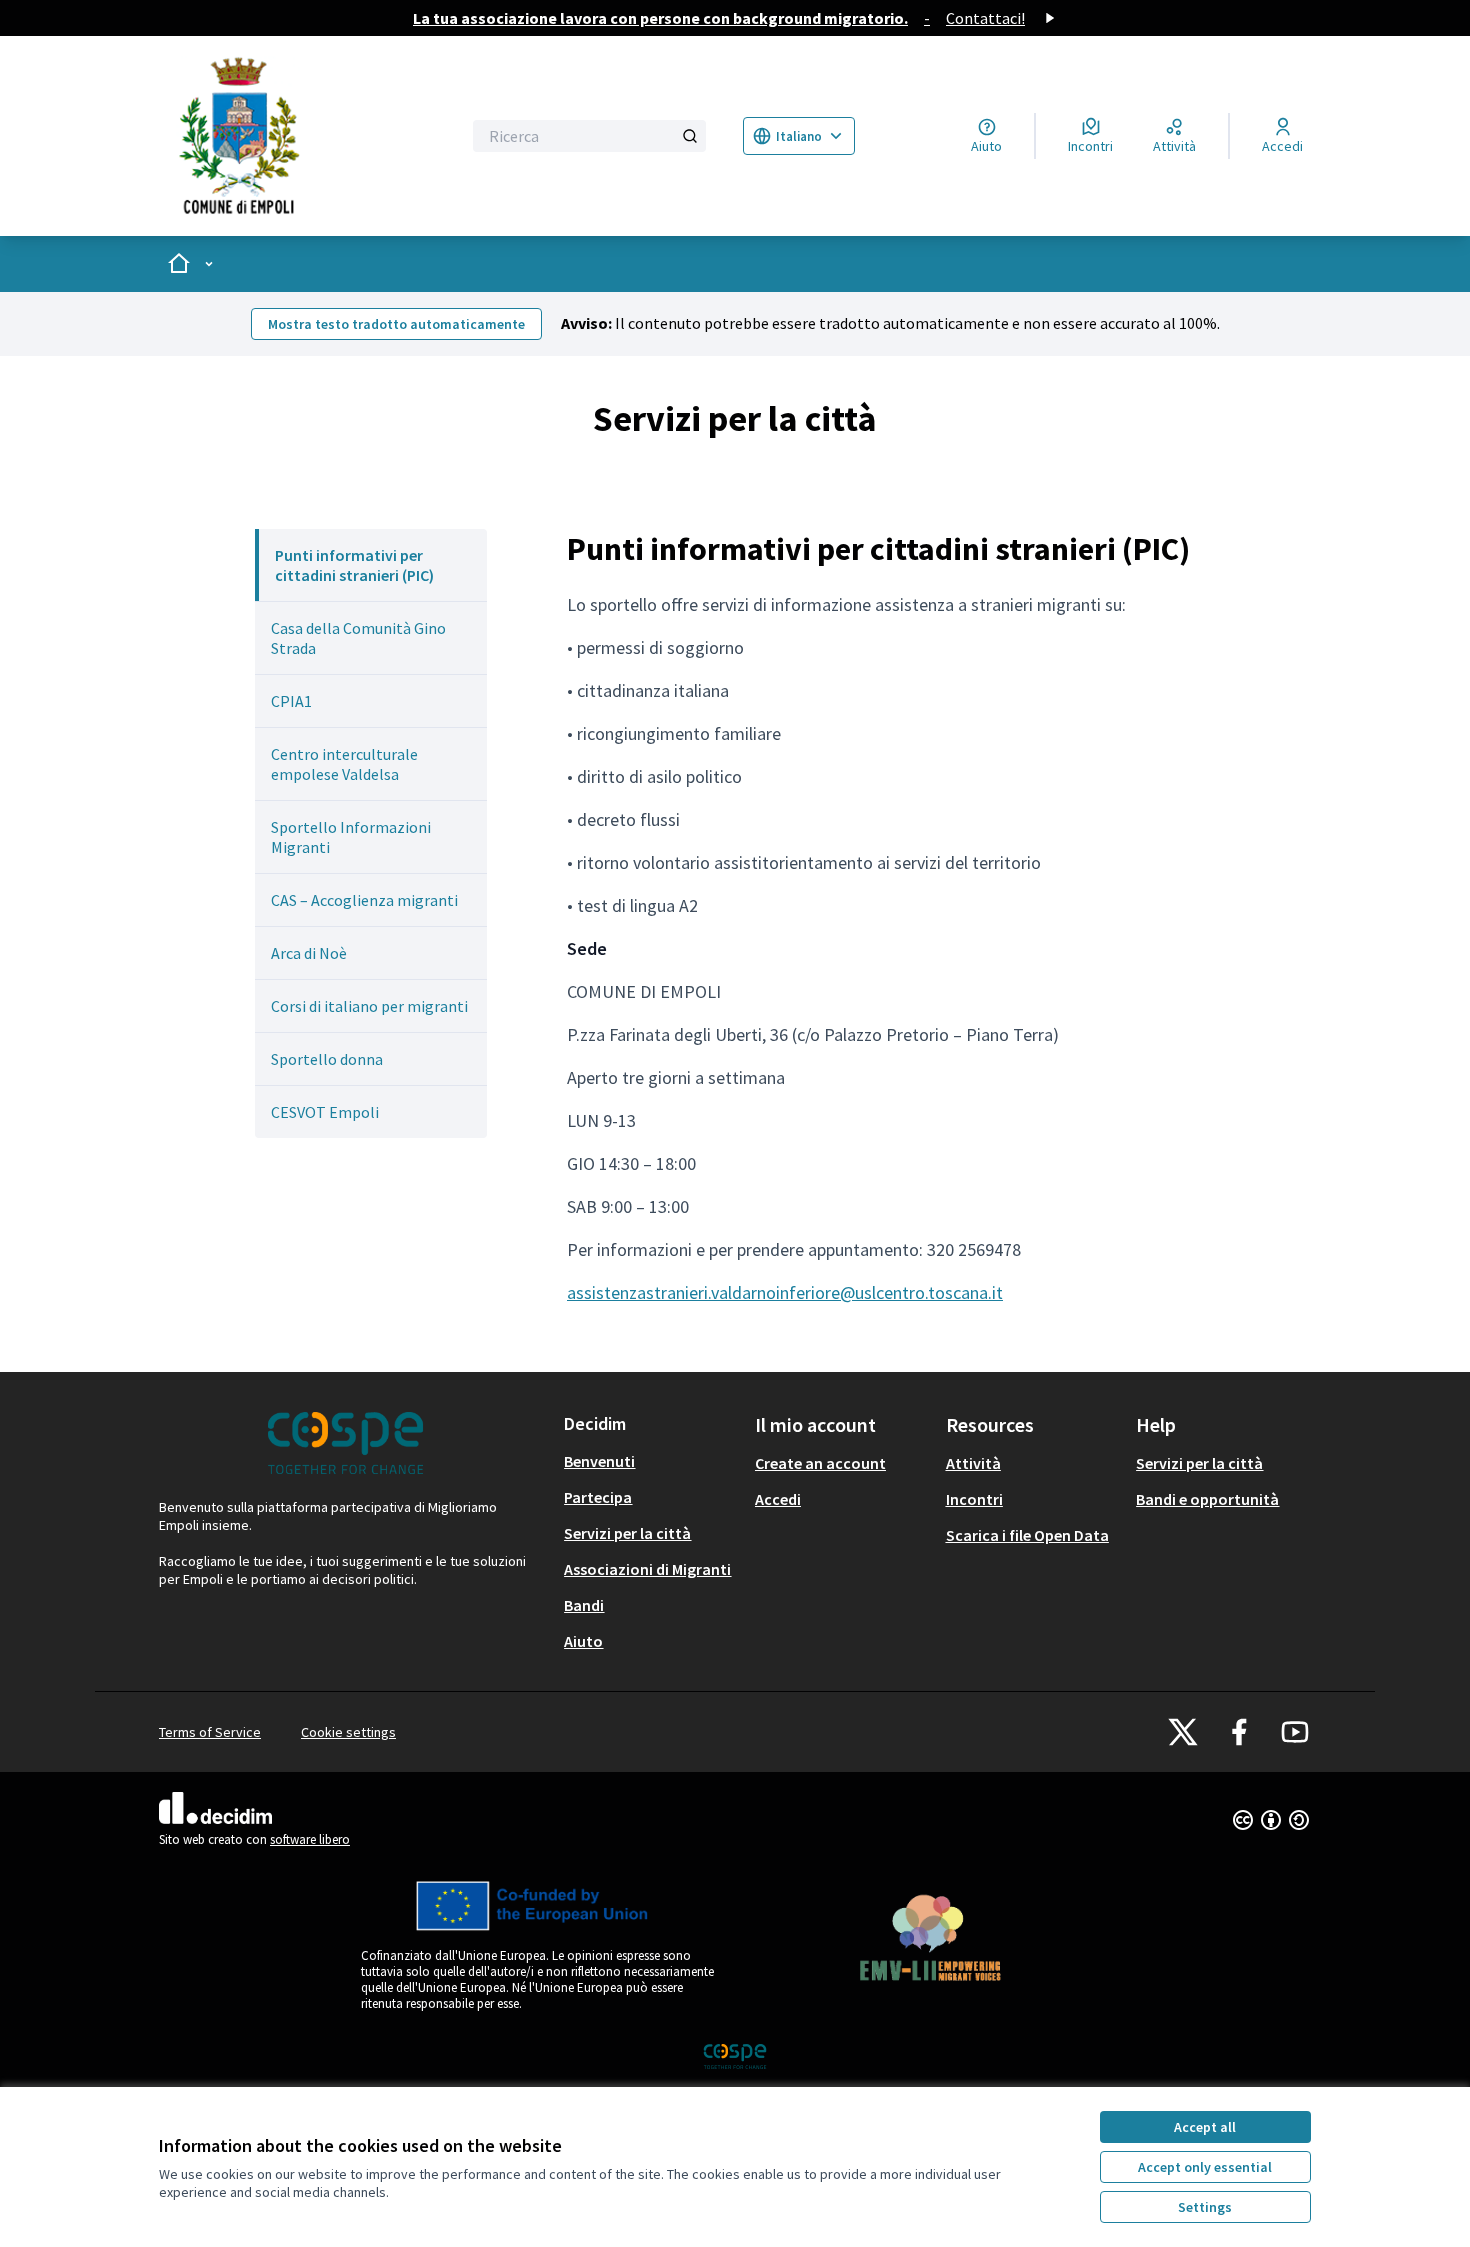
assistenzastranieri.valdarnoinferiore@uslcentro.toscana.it (785, 1292)
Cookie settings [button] (348, 1732)
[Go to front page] (297, 136)
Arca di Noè (309, 953)
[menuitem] (371, 565)
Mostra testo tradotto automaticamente (396, 324)
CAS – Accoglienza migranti (364, 900)
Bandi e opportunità (1207, 1499)
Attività (973, 1463)
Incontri (974, 1499)
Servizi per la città (627, 1533)
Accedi (778, 1499)
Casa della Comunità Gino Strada (358, 638)
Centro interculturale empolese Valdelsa (344, 764)
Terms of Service (210, 1732)
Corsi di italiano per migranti (369, 1006)
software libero (310, 1839)
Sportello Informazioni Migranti (351, 837)
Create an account (820, 1463)
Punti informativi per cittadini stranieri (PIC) (354, 565)
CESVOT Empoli (325, 1112)
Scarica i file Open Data (1027, 1535)
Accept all (1205, 2127)
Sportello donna (327, 1059)
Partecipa (598, 1497)
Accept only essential (1205, 2167)
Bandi (584, 1605)
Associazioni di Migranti (647, 1569)
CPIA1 (291, 701)
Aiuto (583, 1641)
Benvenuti (599, 1461)
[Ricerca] (690, 136)
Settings (1205, 2207)
